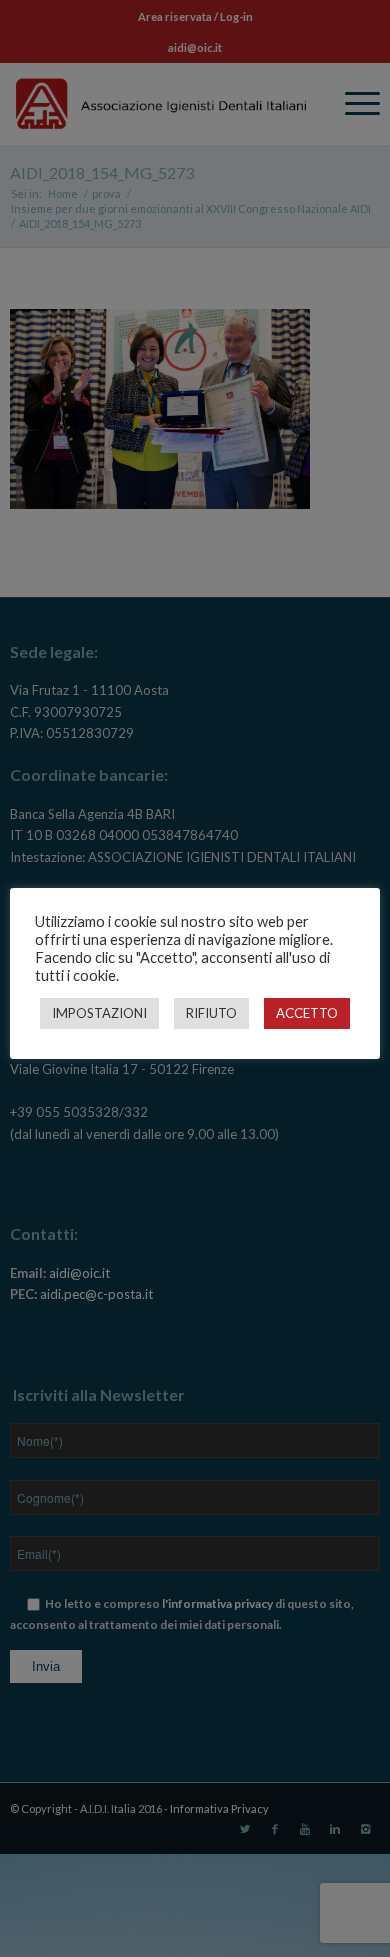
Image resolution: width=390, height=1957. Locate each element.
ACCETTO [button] (307, 1013)
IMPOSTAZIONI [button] (99, 1013)
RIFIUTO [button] (211, 1013)
